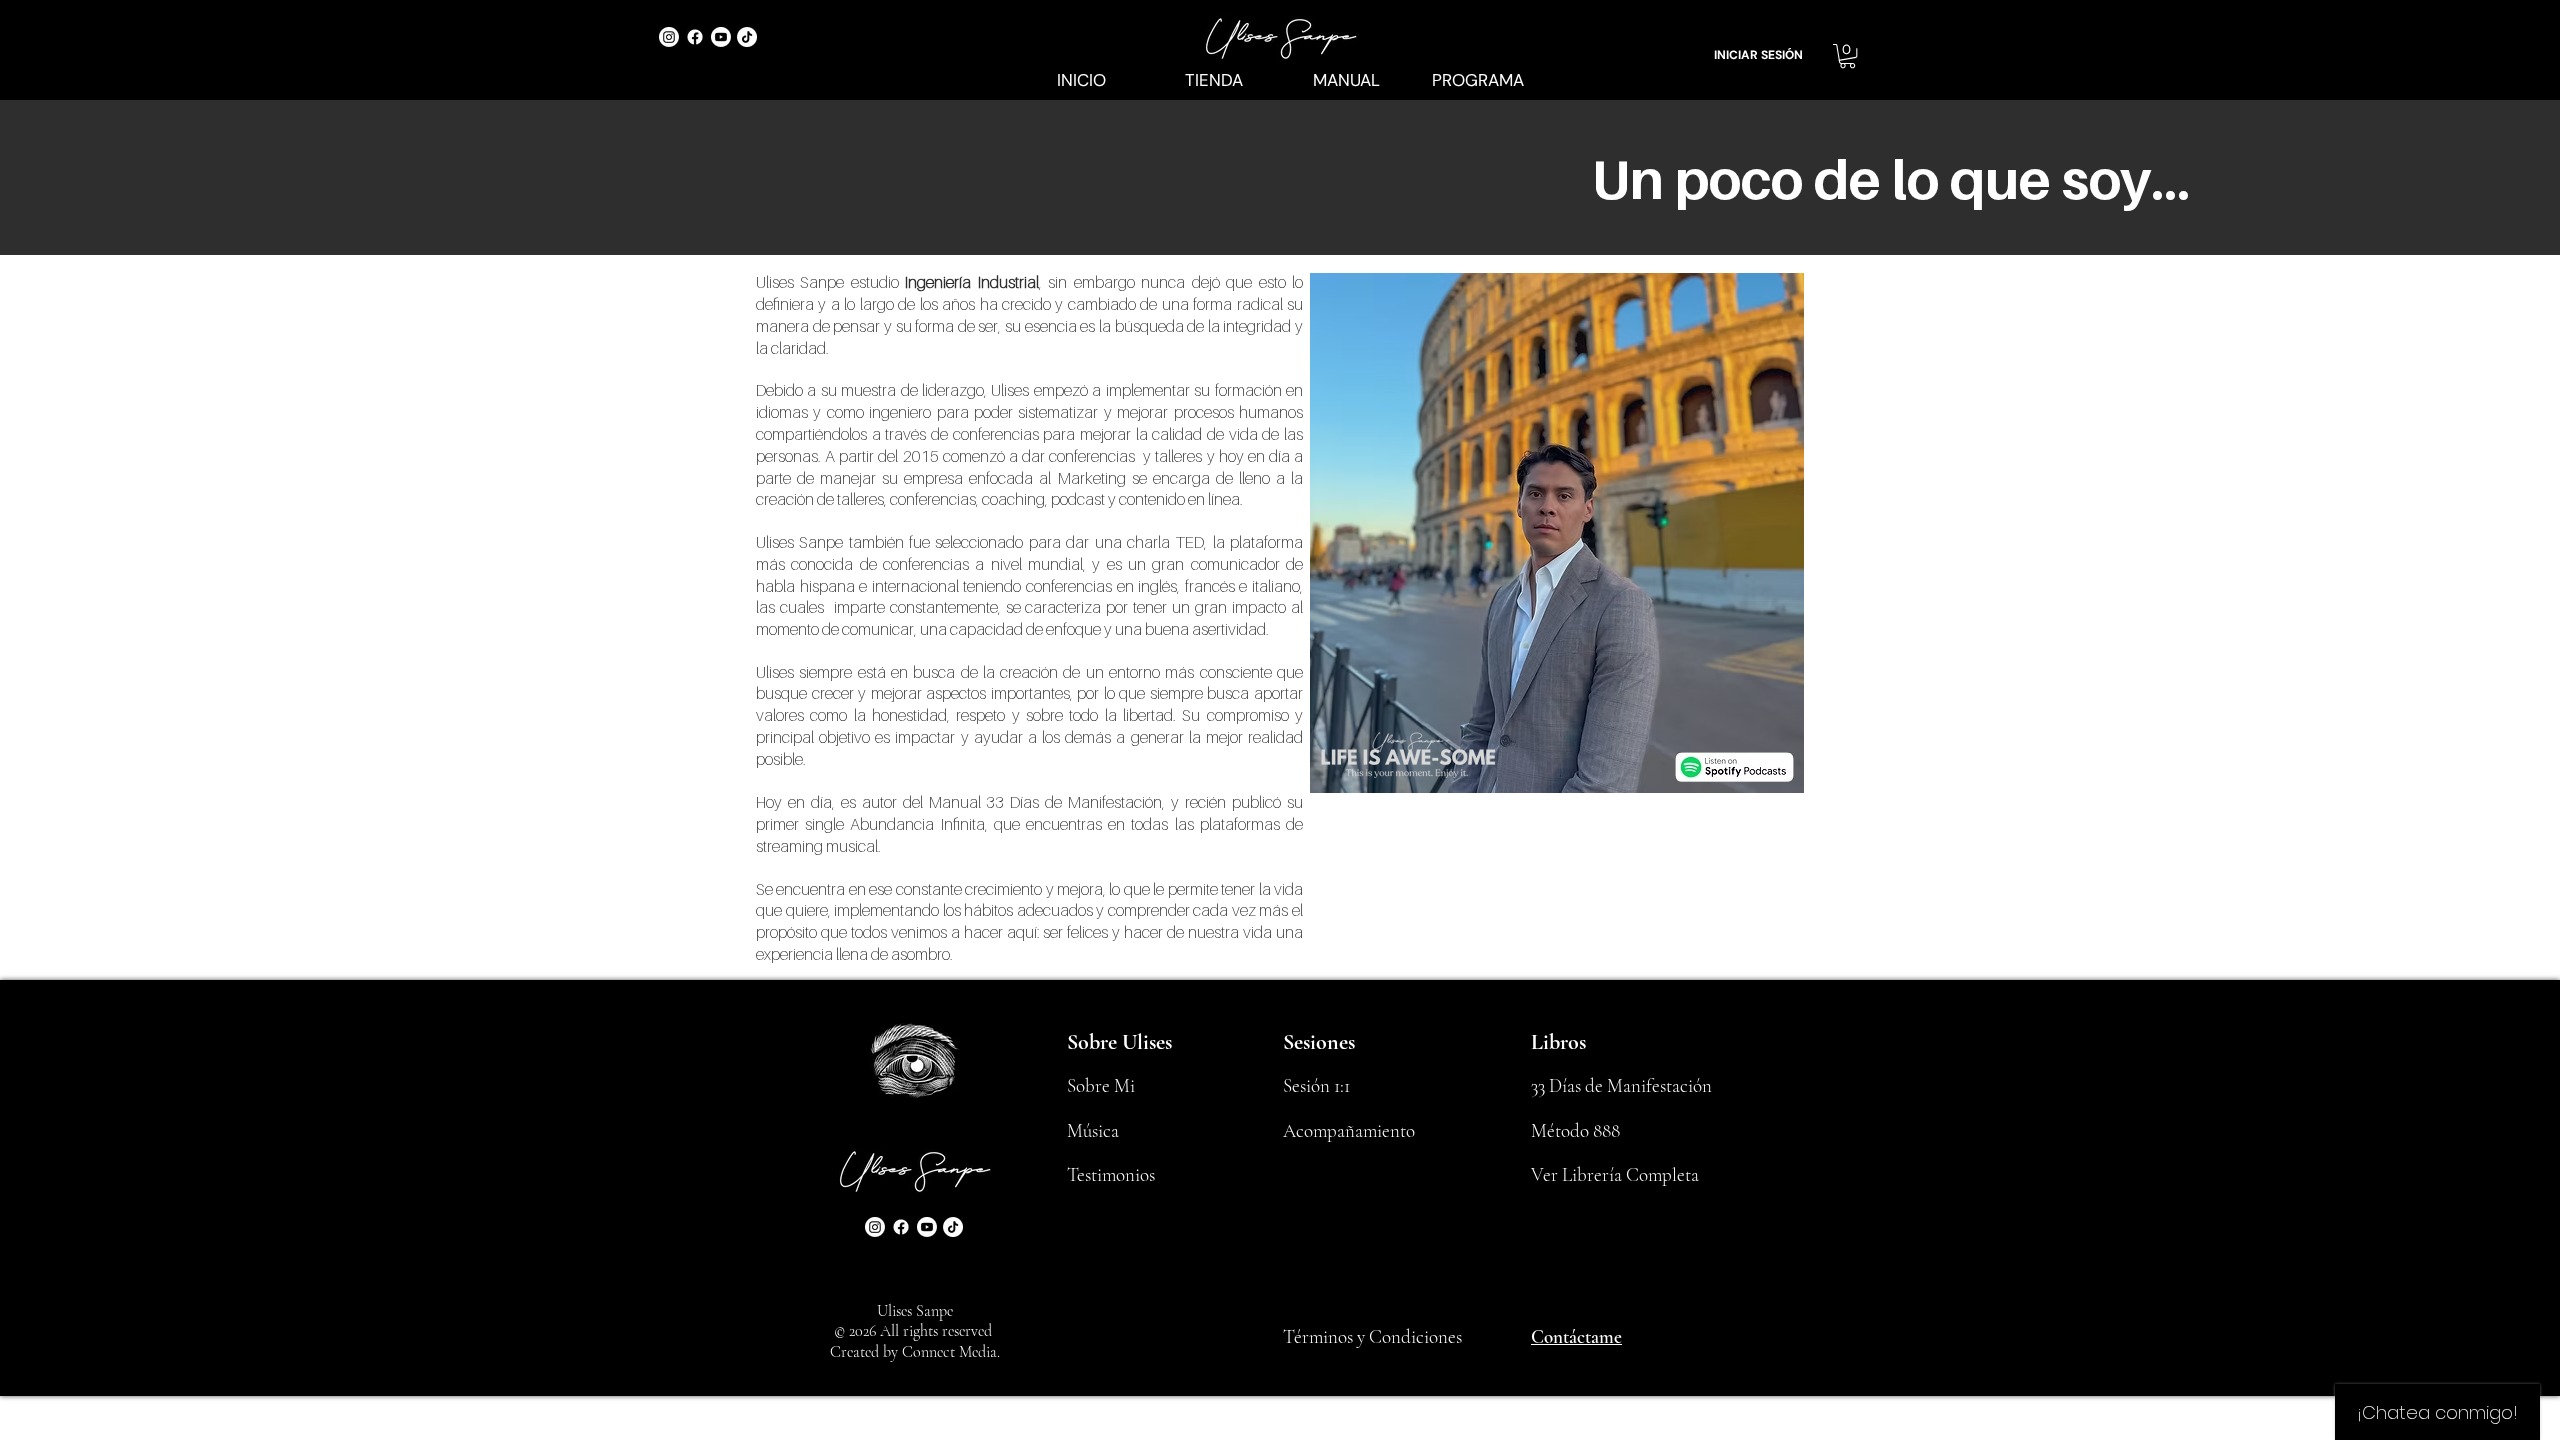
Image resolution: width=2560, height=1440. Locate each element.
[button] (1847, 56)
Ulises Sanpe (915, 1311)
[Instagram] (669, 37)
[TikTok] (747, 37)
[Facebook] (695, 37)
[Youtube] (721, 37)
